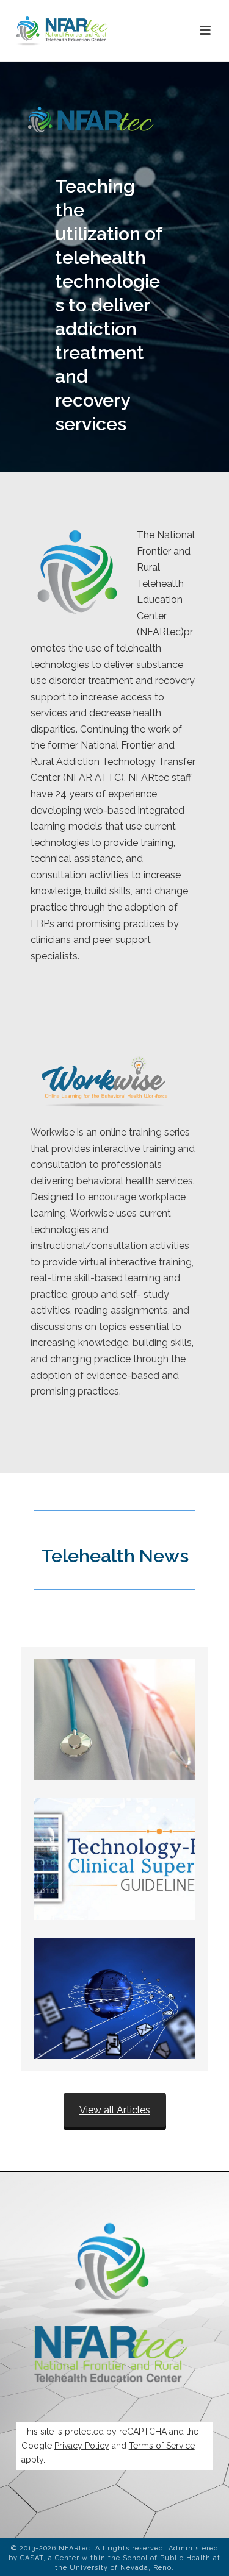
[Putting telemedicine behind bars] (114, 1998)
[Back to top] (202, 2553)
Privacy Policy (82, 2446)
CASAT (32, 2558)
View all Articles (115, 2110)
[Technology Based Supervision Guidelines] (114, 1859)
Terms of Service (162, 2446)
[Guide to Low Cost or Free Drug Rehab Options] (114, 1720)
